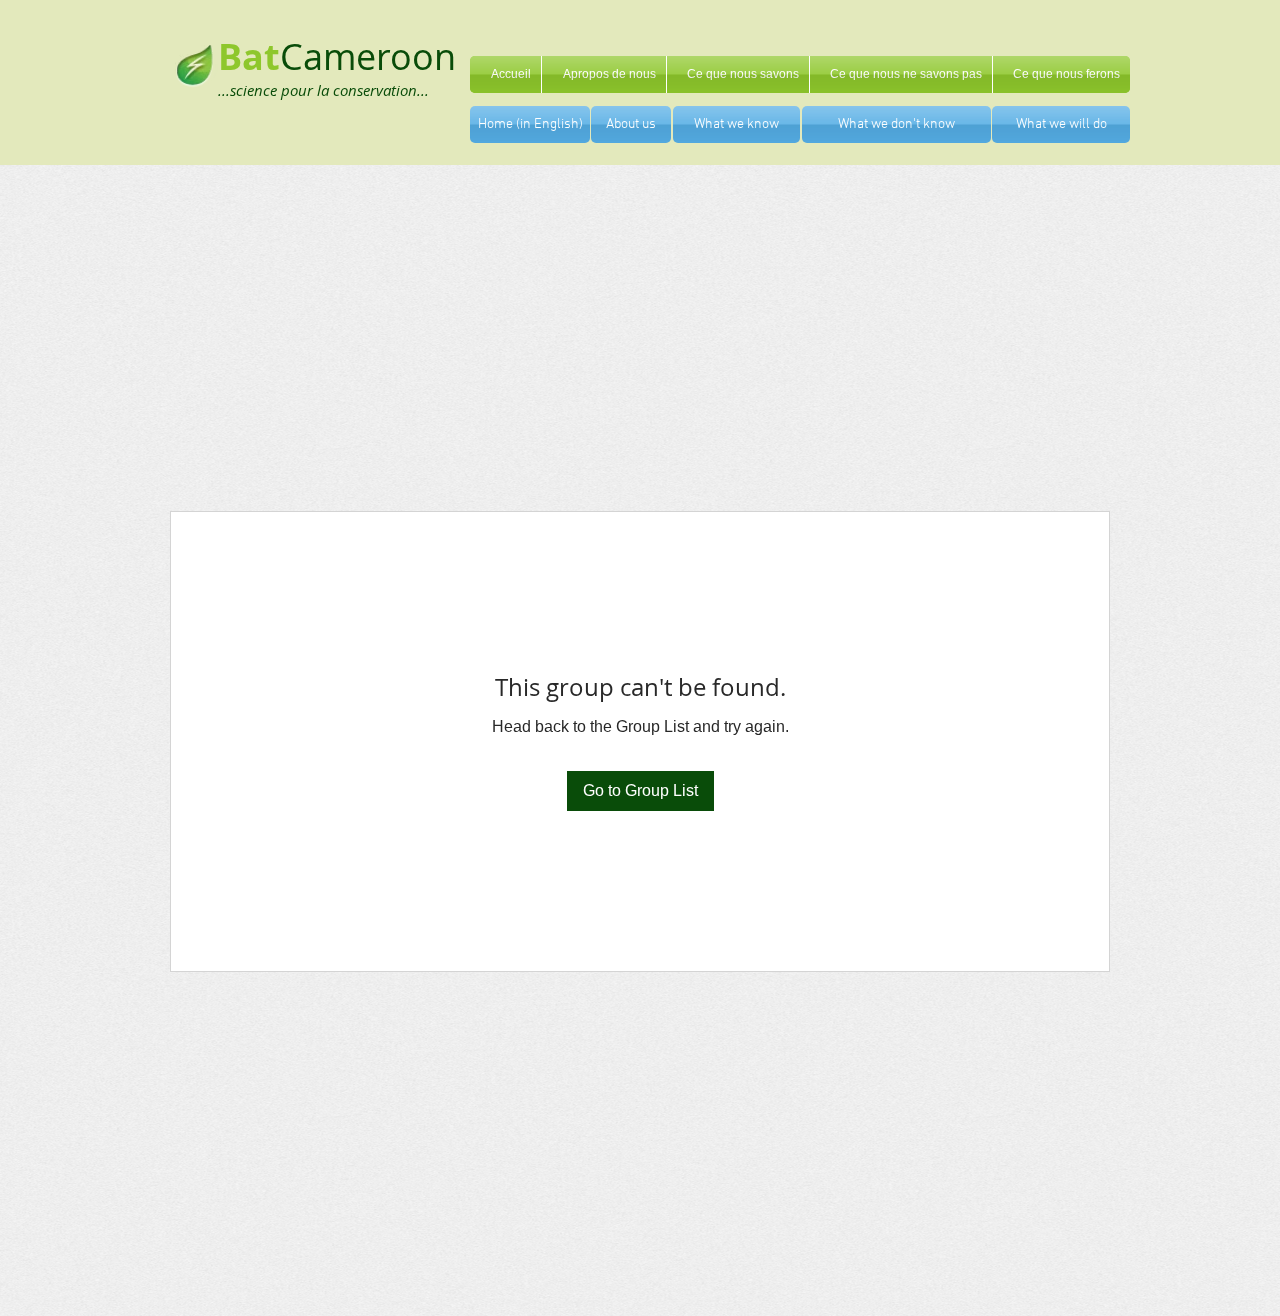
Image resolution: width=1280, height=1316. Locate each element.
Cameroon (368, 56)
